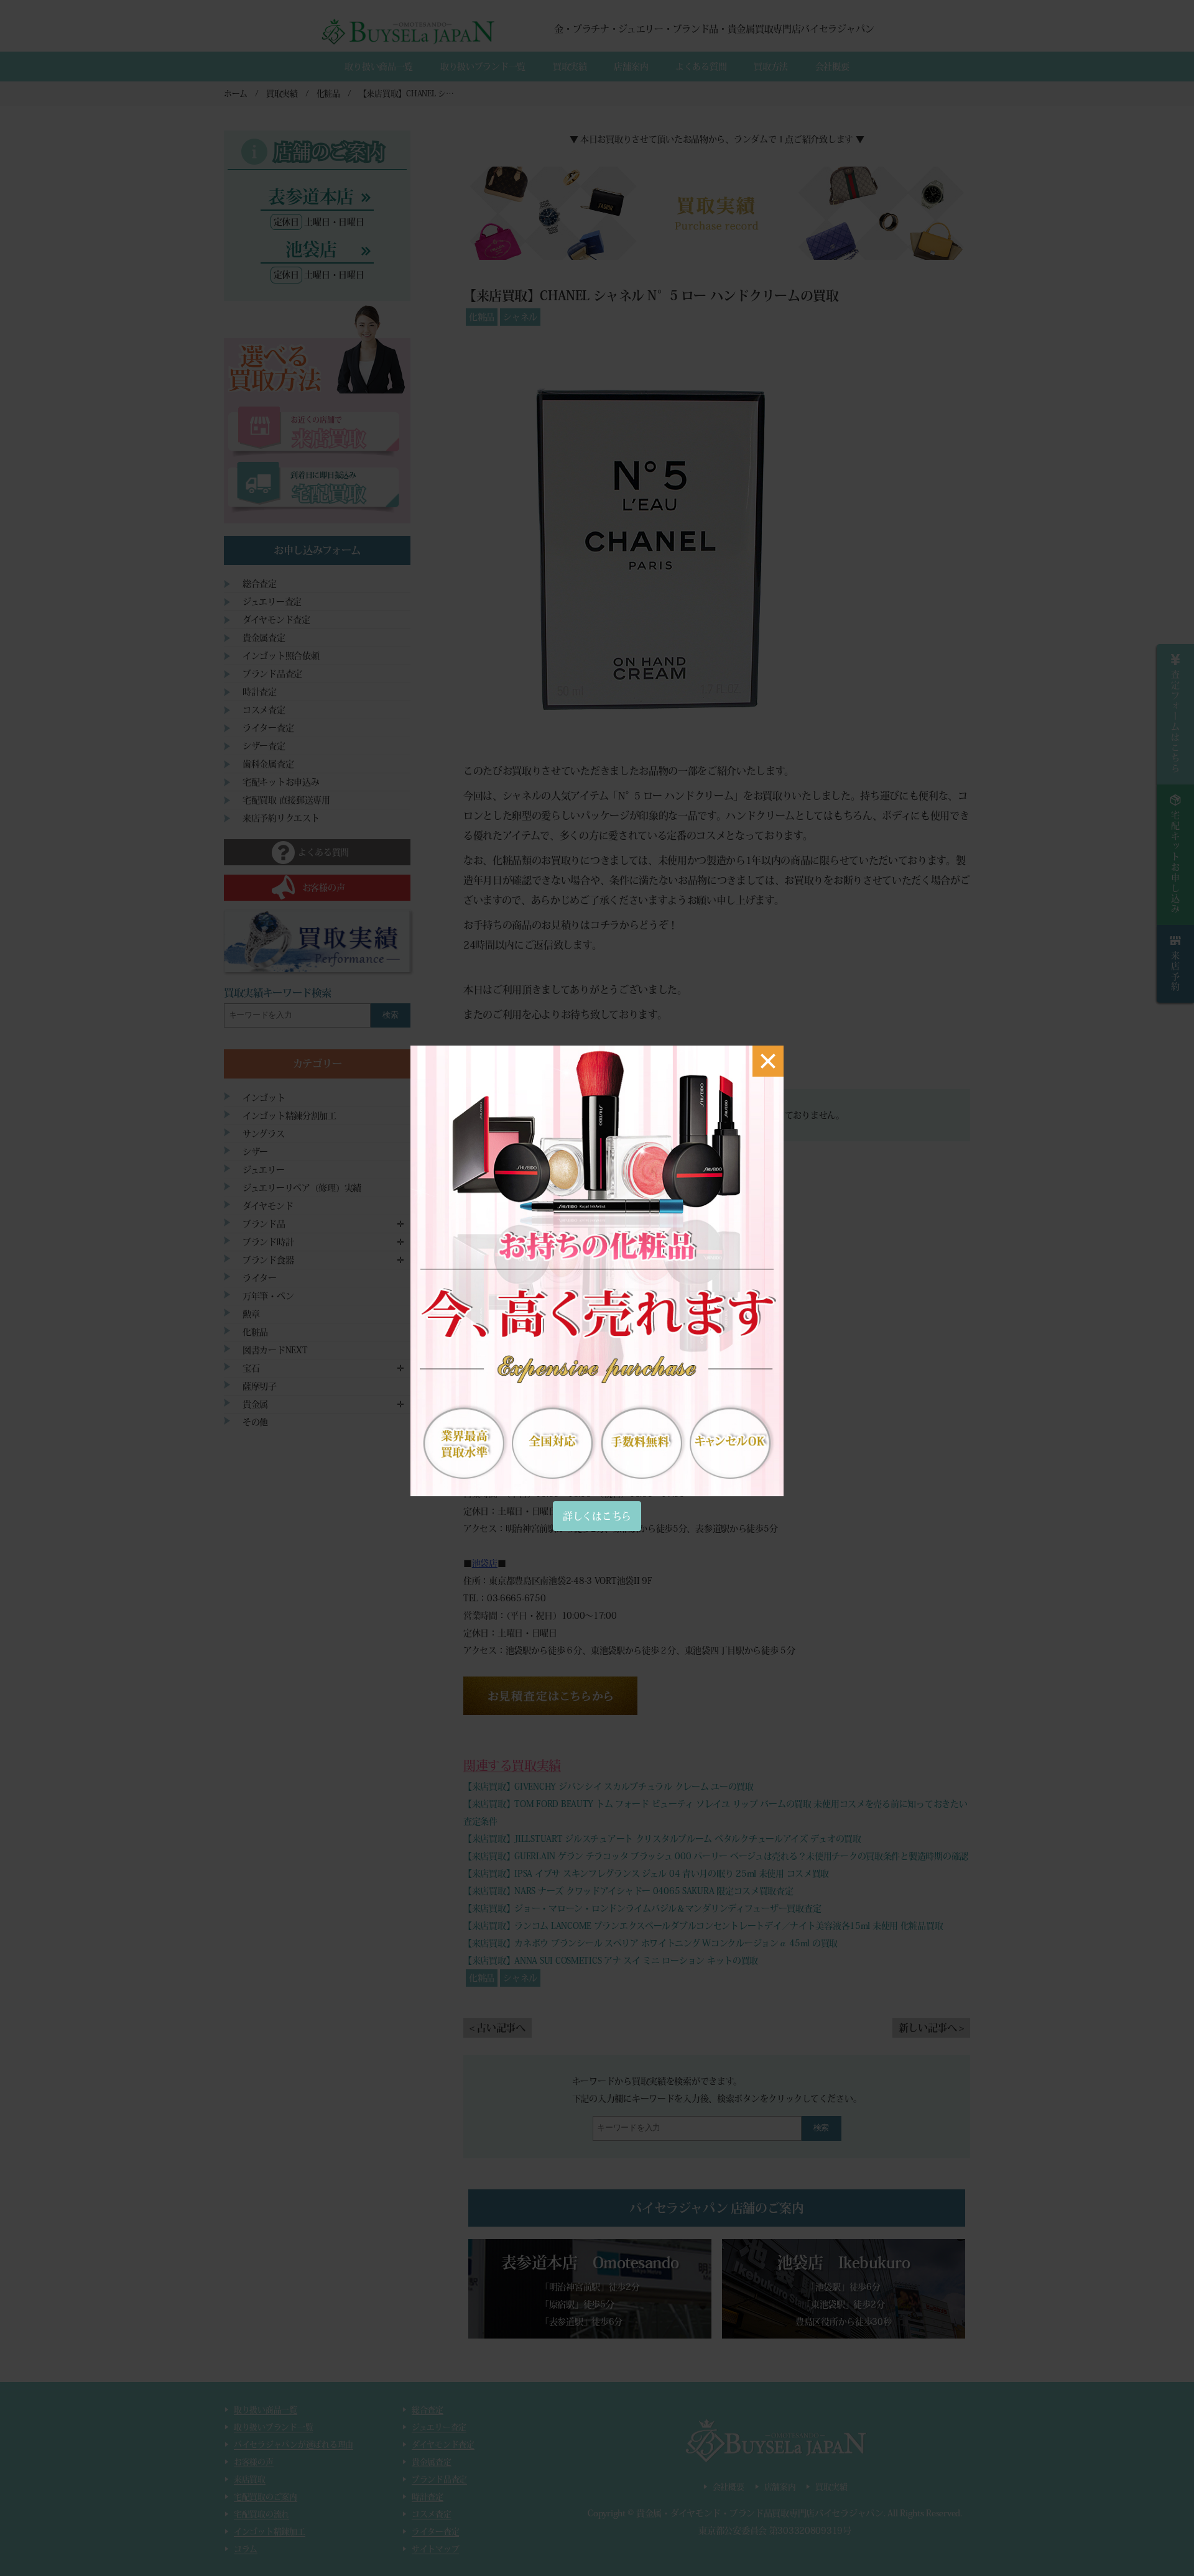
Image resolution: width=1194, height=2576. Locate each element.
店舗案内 (631, 67)
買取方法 (771, 67)
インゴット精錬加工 (270, 2532)
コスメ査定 (264, 710)
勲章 (251, 1314)
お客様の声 (254, 2462)
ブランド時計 (268, 1242)
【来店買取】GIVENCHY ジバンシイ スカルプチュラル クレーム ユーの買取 (609, 1787)
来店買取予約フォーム (515, 1320)
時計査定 (260, 692)
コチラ (605, 925)
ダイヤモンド (268, 1206)
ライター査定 (268, 728)
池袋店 (485, 1563)
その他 (255, 1422)
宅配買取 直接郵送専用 (286, 800)
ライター (260, 1278)
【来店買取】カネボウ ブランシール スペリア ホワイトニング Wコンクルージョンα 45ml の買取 (650, 1943)
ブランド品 (264, 1224)
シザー (255, 1152)
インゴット (264, 1098)
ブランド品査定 (272, 674)
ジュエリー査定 (272, 602)
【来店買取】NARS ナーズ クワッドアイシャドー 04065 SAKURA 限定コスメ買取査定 (628, 1891)
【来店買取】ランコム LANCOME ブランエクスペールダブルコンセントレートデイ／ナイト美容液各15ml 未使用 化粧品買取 (703, 1926)
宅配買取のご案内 (266, 2497)
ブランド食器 (268, 1260)
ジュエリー (264, 1170)
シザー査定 (264, 746)
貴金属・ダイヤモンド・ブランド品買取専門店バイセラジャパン (760, 2513)
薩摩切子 (260, 1386)
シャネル (520, 317)
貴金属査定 (264, 638)
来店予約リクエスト (281, 818)
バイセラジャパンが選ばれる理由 (294, 2445)
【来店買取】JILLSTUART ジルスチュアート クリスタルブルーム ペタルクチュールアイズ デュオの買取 (662, 1839)
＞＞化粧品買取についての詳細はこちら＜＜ (561, 1059)
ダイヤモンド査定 (276, 620)
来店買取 (250, 2479)
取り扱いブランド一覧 (483, 67)
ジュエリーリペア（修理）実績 (302, 1188)
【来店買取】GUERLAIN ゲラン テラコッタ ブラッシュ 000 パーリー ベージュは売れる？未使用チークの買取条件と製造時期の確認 (716, 1856)
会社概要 (832, 67)
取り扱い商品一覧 (379, 67)
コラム (246, 2549)
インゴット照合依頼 (281, 656)
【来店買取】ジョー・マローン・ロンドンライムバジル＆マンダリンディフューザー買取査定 (642, 1908)
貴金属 (255, 1404)
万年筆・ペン (268, 1296)
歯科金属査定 (268, 764)
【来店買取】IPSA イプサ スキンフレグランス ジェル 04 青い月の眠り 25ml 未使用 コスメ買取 (646, 1874)
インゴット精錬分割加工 (289, 1116)
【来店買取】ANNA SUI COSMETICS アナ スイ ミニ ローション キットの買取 (611, 1961)
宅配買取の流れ (261, 2514)
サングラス (264, 1134)
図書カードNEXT (275, 1350)
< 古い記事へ (497, 2028)
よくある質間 (701, 67)
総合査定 (260, 584)
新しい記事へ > (931, 2028)
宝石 (251, 1368)
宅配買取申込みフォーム (519, 1407)
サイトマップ (435, 2549)
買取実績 (570, 67)
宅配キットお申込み (281, 782)
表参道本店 (493, 1442)
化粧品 (482, 317)
